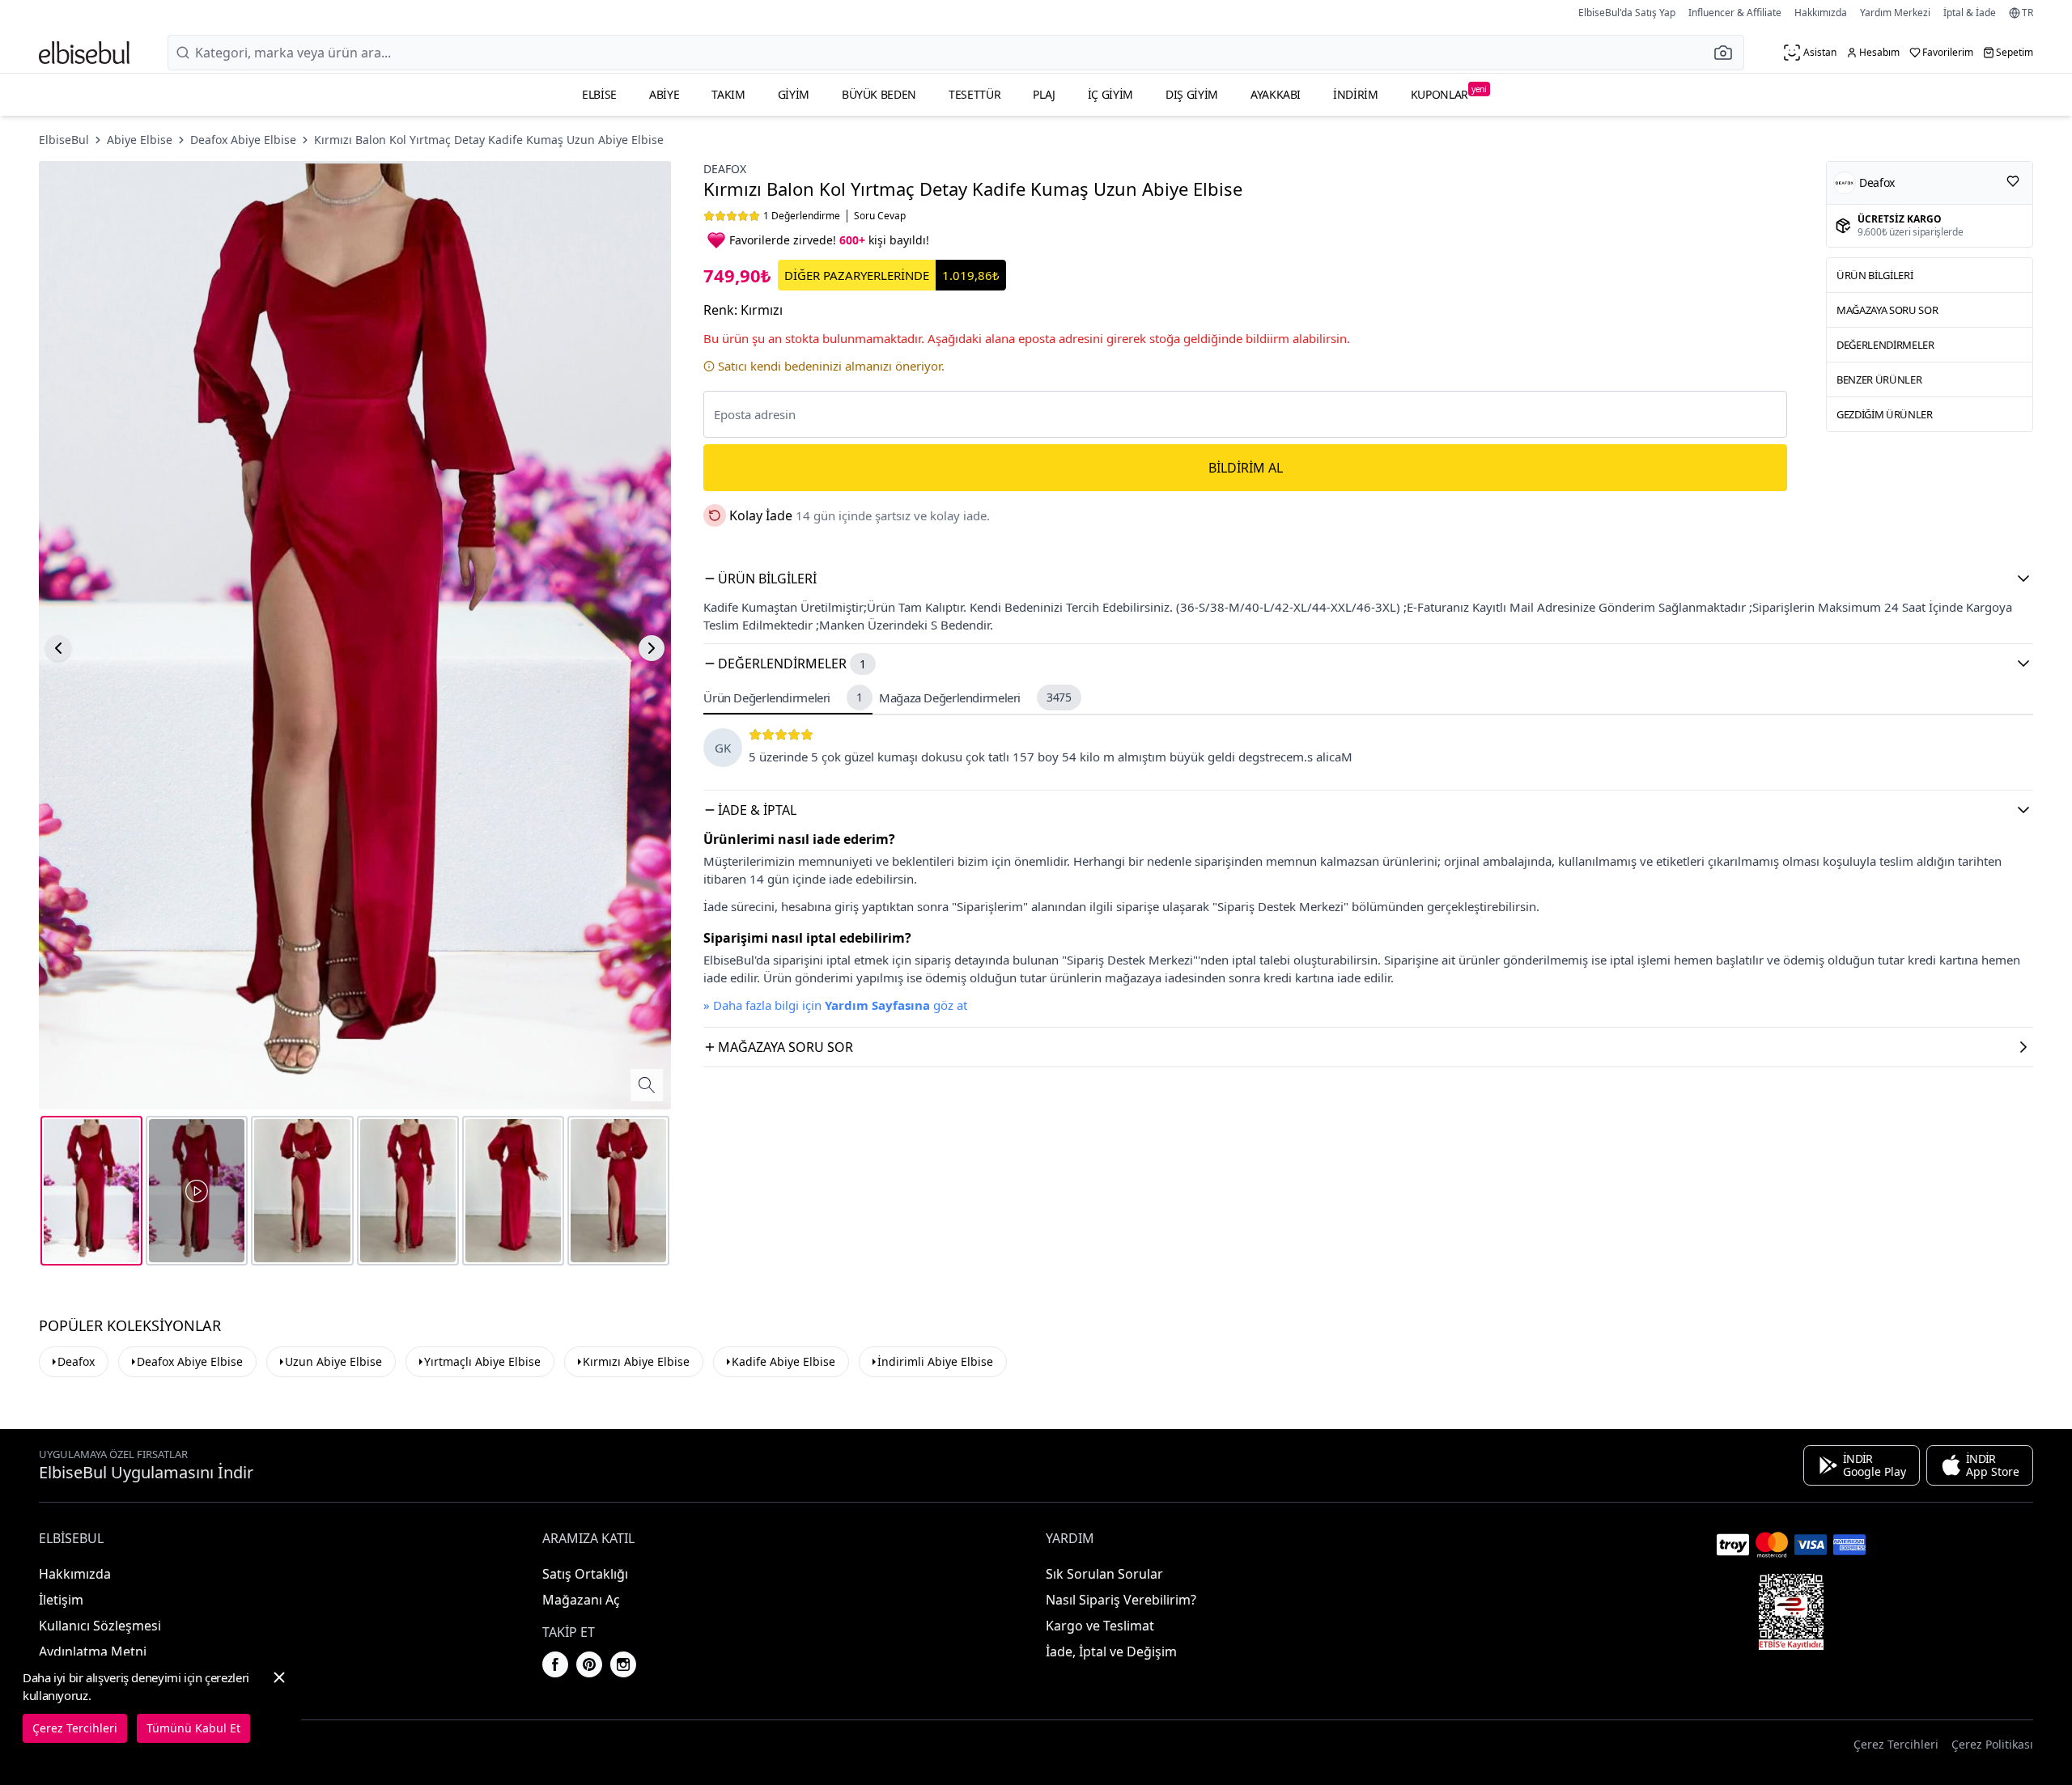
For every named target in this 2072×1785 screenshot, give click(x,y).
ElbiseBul (64, 140)
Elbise (599, 94)
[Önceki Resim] (58, 648)
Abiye (664, 94)
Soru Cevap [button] (880, 216)
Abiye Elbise (140, 140)
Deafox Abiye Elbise (243, 140)
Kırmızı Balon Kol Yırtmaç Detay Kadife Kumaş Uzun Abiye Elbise (489, 140)
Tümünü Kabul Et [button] (193, 1728)
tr (2027, 13)
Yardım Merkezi (1895, 13)
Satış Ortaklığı (585, 1574)
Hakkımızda (1821, 13)
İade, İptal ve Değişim (1111, 1651)
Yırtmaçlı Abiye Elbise (482, 1361)
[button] (1728, 53)
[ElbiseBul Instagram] (623, 1664)
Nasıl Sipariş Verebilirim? (1121, 1600)
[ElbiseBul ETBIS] (1791, 1612)
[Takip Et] (2013, 181)
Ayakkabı (1276, 94)
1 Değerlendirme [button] (802, 216)
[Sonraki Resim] (652, 648)
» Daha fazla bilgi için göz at (835, 1005)
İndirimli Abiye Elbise (935, 1361)
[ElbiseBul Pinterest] (589, 1664)
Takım (728, 94)
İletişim (61, 1600)
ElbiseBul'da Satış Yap (1627, 13)
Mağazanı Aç (581, 1600)
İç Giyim (1110, 94)
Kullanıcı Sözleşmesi (100, 1626)
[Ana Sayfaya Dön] (84, 53)
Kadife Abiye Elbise (783, 1361)
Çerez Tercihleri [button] (1896, 1744)
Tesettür (974, 94)
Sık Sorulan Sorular (1104, 1574)
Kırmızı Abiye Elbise (636, 1361)
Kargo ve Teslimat (1100, 1626)
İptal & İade (1970, 13)
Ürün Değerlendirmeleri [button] (783, 697)
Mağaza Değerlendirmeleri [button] (975, 697)
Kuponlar (1449, 93)
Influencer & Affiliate (1735, 13)
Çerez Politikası (1992, 1744)
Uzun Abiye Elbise (333, 1361)
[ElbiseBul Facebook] (555, 1664)
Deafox (725, 169)
